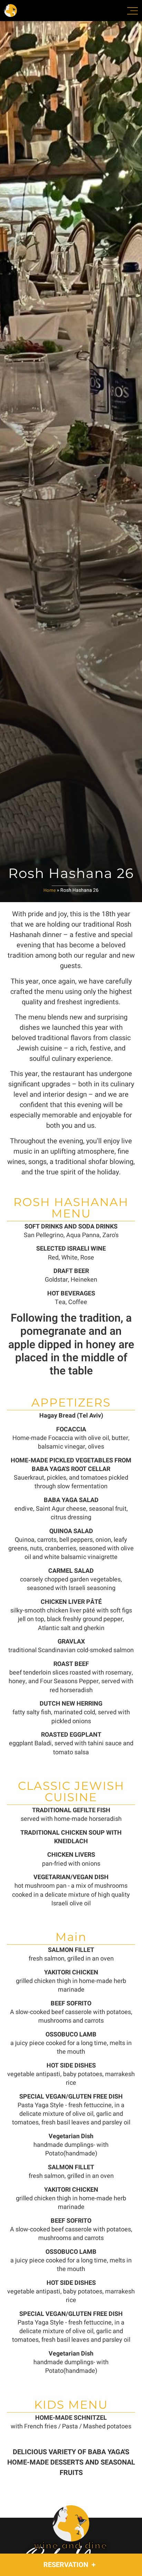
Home (50, 890)
